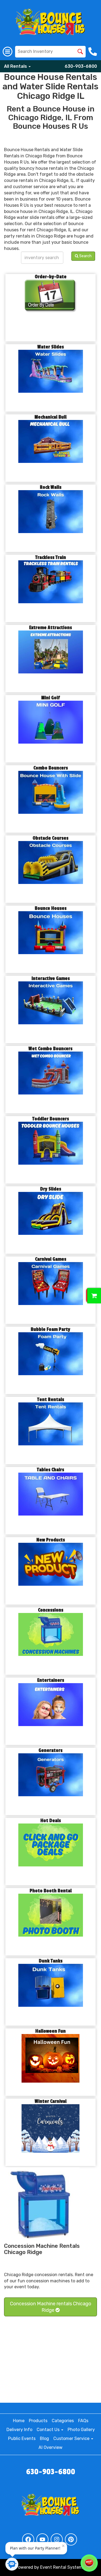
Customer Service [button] (72, 2438)
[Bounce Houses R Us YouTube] (42, 2539)
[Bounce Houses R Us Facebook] (28, 2539)
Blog (44, 2438)
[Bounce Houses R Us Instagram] (57, 2539)
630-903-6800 (81, 66)
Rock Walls (51, 487)
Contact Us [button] (49, 2430)
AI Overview (50, 2447)
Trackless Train (51, 557)
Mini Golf (50, 698)
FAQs (83, 2421)
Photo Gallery (81, 2430)
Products (38, 2421)
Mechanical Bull (50, 417)
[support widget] (89, 2563)
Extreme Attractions (50, 628)
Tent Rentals (51, 1400)
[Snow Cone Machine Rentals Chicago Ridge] (42, 2205)
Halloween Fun (50, 2031)
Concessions (51, 1610)
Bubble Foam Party (50, 1329)
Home (19, 2421)
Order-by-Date (51, 277)
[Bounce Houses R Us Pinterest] (71, 2539)
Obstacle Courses (50, 838)
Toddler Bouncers (51, 1119)
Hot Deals (51, 1821)
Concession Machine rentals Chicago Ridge (51, 2307)
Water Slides (51, 347)
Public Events (22, 2438)
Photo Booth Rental (51, 1891)
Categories (63, 2421)
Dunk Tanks (51, 1961)
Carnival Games (51, 1259)
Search (85, 256)
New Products (51, 1540)
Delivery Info (19, 2430)
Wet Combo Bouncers (50, 1049)
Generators (50, 1750)
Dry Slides (51, 1189)
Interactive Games (51, 979)
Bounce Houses (51, 908)
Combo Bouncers (51, 768)
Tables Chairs (50, 1470)
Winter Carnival (51, 2101)
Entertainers (51, 1680)
